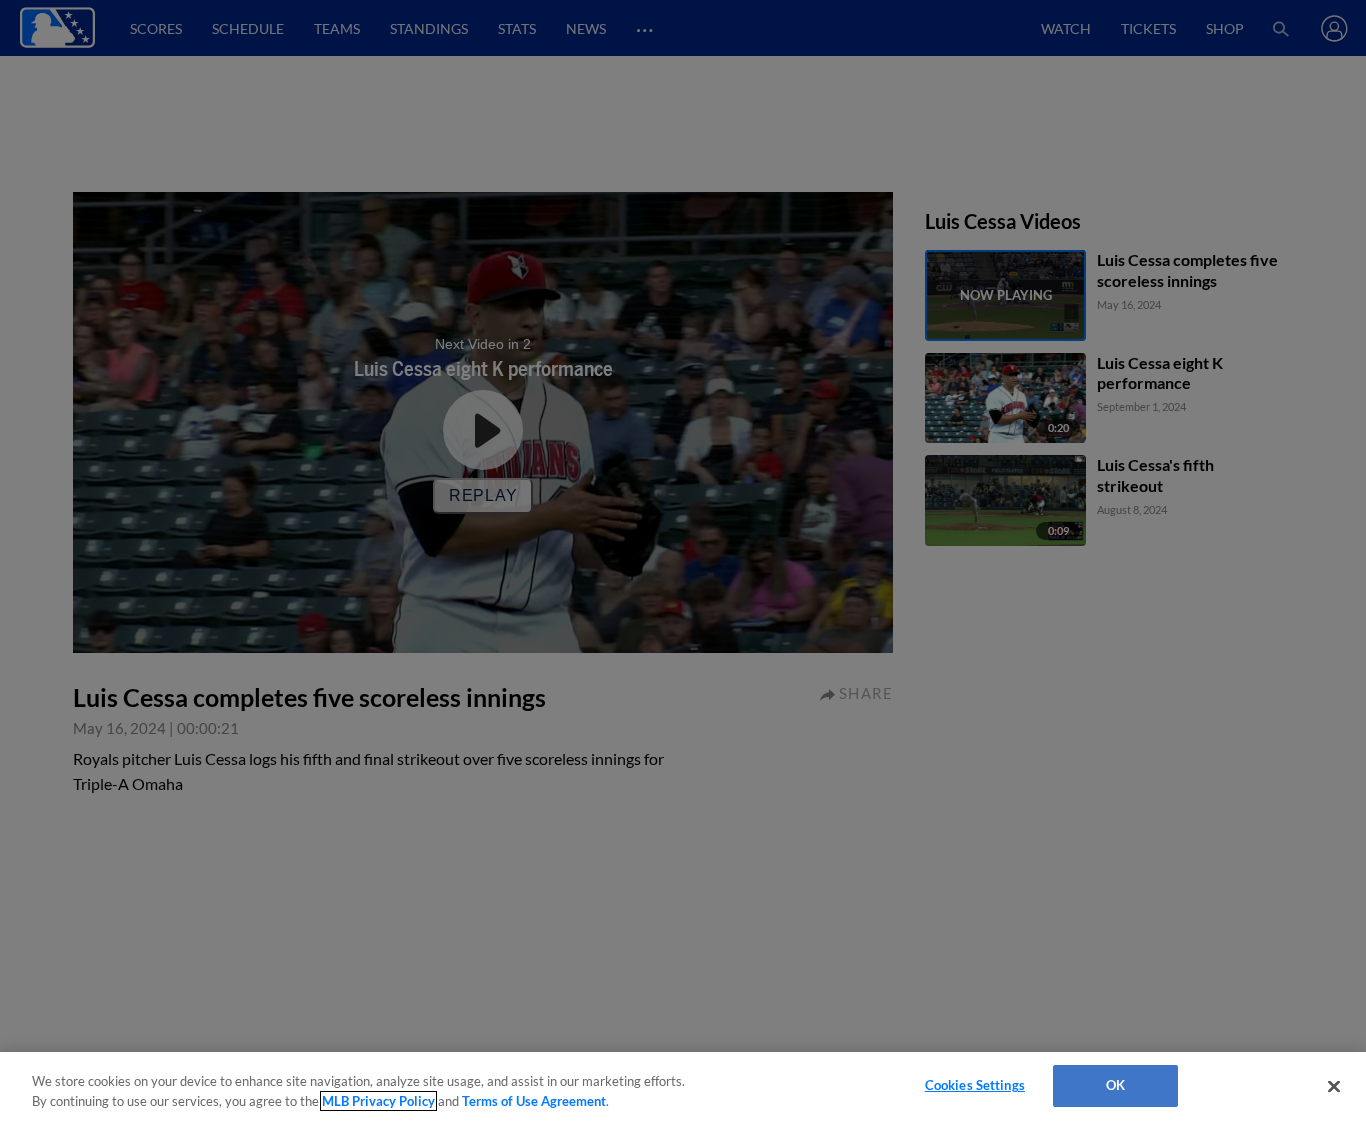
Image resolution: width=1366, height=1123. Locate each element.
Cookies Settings (975, 1085)
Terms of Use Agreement (534, 1101)
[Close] (1334, 1086)
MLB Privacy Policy (378, 1101)
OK (1115, 1085)
